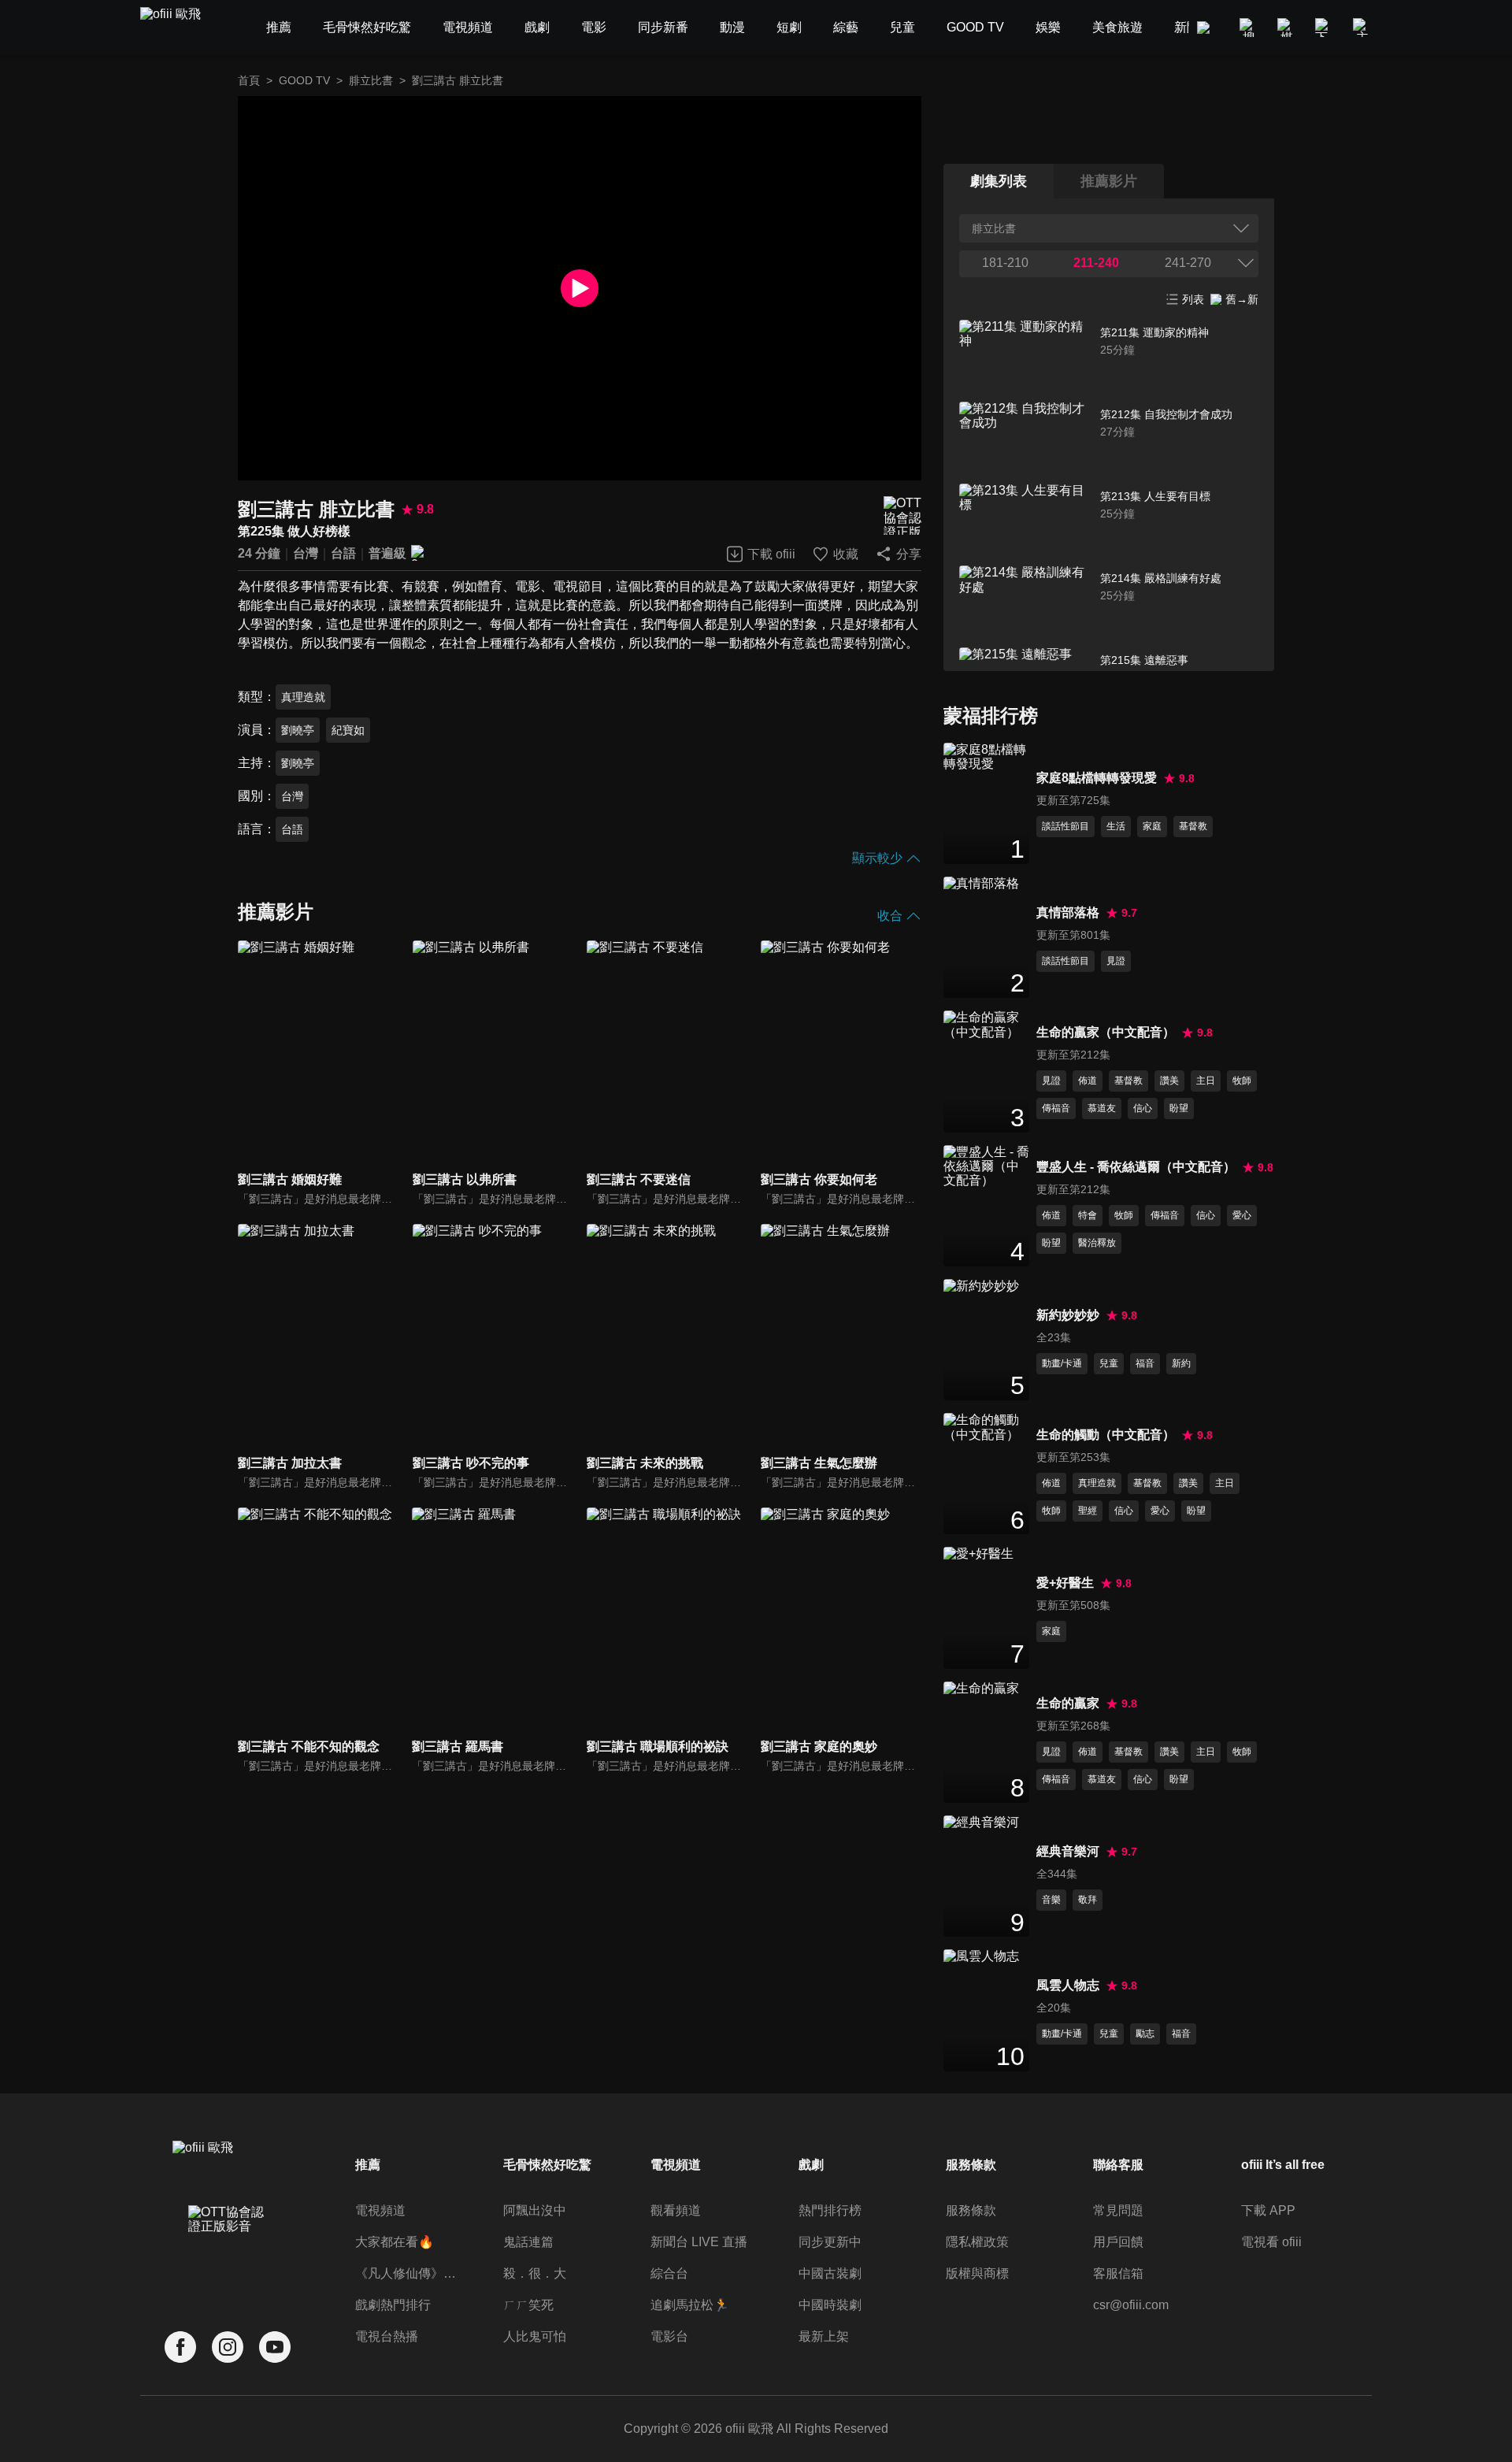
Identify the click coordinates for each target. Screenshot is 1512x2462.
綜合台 (669, 2273)
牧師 (1242, 1081)
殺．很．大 (535, 2273)
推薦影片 (1109, 181)
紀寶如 (348, 730)
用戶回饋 (1118, 2242)
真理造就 (303, 697)
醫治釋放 (1097, 1243)
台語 (343, 553)
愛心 (1242, 1215)
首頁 (249, 80)
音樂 (1051, 1900)
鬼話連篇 (528, 2242)
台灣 (306, 553)
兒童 (1109, 1363)
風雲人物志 (1068, 1985)
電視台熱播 (387, 2336)
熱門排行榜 (830, 2210)
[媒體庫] (1287, 28)
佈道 (1088, 1081)
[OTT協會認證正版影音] (902, 515)
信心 (1143, 1108)
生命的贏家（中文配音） (1106, 1032)
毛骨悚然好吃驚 (547, 2165)
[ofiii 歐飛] (180, 28)
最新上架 (824, 2336)
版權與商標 (977, 2273)
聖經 (1088, 1511)
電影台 (669, 2336)
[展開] (1246, 263)
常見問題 (1118, 2210)
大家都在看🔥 (395, 2242)
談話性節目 (1065, 826)
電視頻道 (380, 2210)
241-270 (1188, 263)
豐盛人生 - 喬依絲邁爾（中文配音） (1136, 1167)
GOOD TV (304, 80)
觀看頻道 (676, 2210)
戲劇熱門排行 (393, 2305)
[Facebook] (180, 2347)
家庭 (1152, 826)
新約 (1181, 1363)
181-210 (1005, 263)
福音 (1145, 1363)
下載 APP (1268, 2210)
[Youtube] (275, 2347)
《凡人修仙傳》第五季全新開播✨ (408, 2273)
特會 (1088, 1215)
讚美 (1169, 1081)
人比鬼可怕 (535, 2336)
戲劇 (811, 2165)
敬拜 (1088, 1900)
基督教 (1193, 826)
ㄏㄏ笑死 (528, 2305)
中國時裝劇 (830, 2305)
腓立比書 (371, 80)
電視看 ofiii (1271, 2242)
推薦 (368, 2165)
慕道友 (1102, 1108)
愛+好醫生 (1065, 1583)
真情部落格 (1068, 912)
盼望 (1179, 1108)
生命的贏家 (1068, 1703)
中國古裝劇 (830, 2273)
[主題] (1362, 28)
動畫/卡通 (1062, 1363)
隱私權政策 (977, 2242)
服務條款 (971, 2210)
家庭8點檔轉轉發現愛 (1097, 778)
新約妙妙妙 (1068, 1315)
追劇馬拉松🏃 (690, 2305)
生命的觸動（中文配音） (1106, 1435)
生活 (1116, 826)
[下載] (1325, 28)
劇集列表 (999, 181)
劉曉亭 (298, 730)
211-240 (1096, 263)
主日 (1206, 1081)
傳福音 (1056, 1108)
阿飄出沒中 (535, 2210)
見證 (1116, 961)
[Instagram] (228, 2347)
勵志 (1145, 2034)
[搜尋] (1249, 28)
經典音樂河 (1068, 1851)
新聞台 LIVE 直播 (699, 2242)
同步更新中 (830, 2242)
